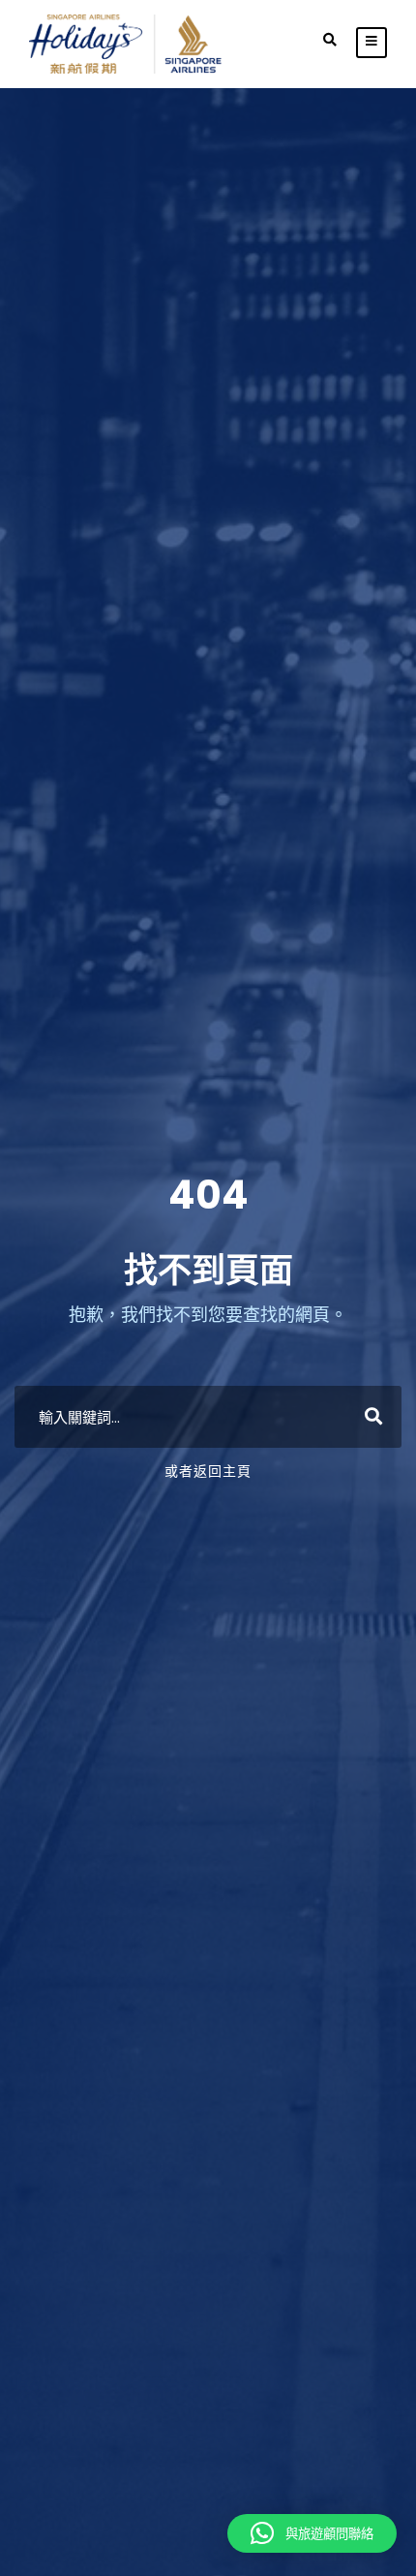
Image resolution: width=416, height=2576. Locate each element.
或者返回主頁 (208, 1471)
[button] (312, 2533)
